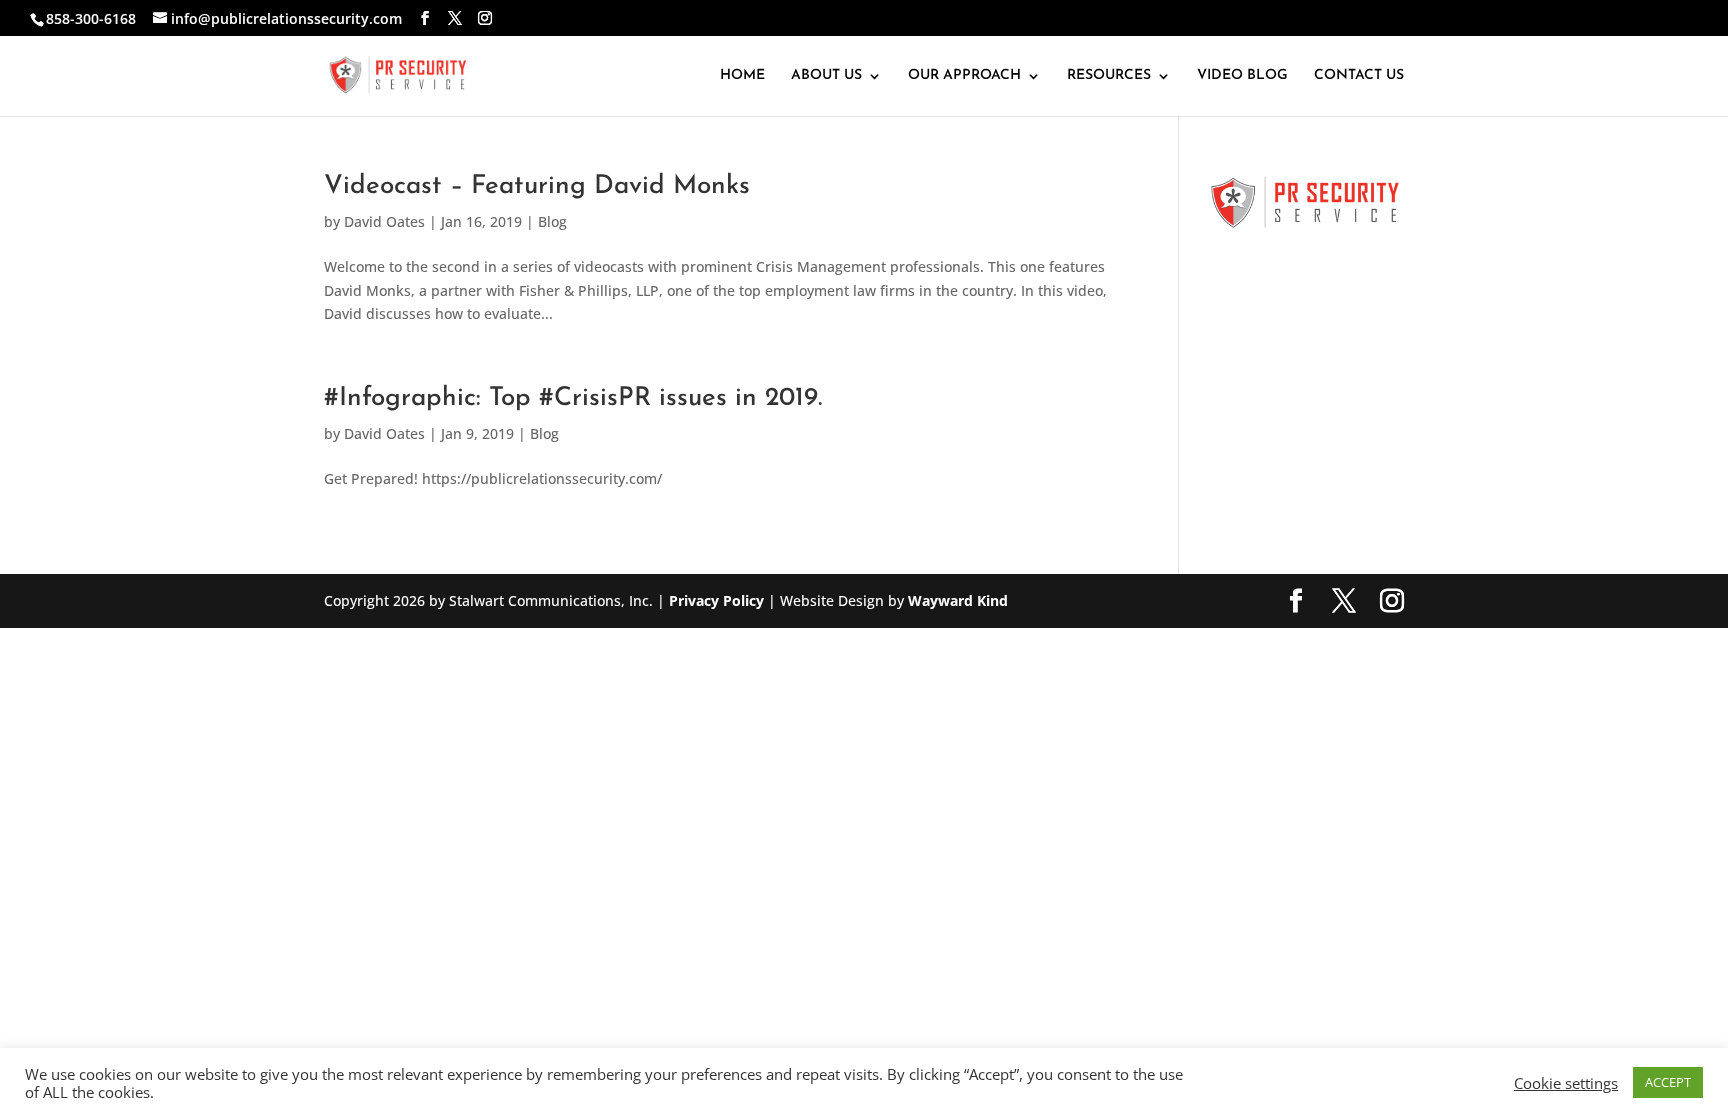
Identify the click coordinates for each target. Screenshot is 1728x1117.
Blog (552, 221)
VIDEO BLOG (1242, 76)
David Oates (384, 221)
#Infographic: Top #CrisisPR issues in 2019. (573, 398)
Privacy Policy (716, 600)
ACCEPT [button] (1668, 1082)
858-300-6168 (91, 18)
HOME (742, 76)
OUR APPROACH (964, 76)
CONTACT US (1359, 76)
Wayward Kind (958, 600)
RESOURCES (1109, 76)
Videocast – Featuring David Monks (537, 186)
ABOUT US (826, 76)
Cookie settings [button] (1566, 1083)
